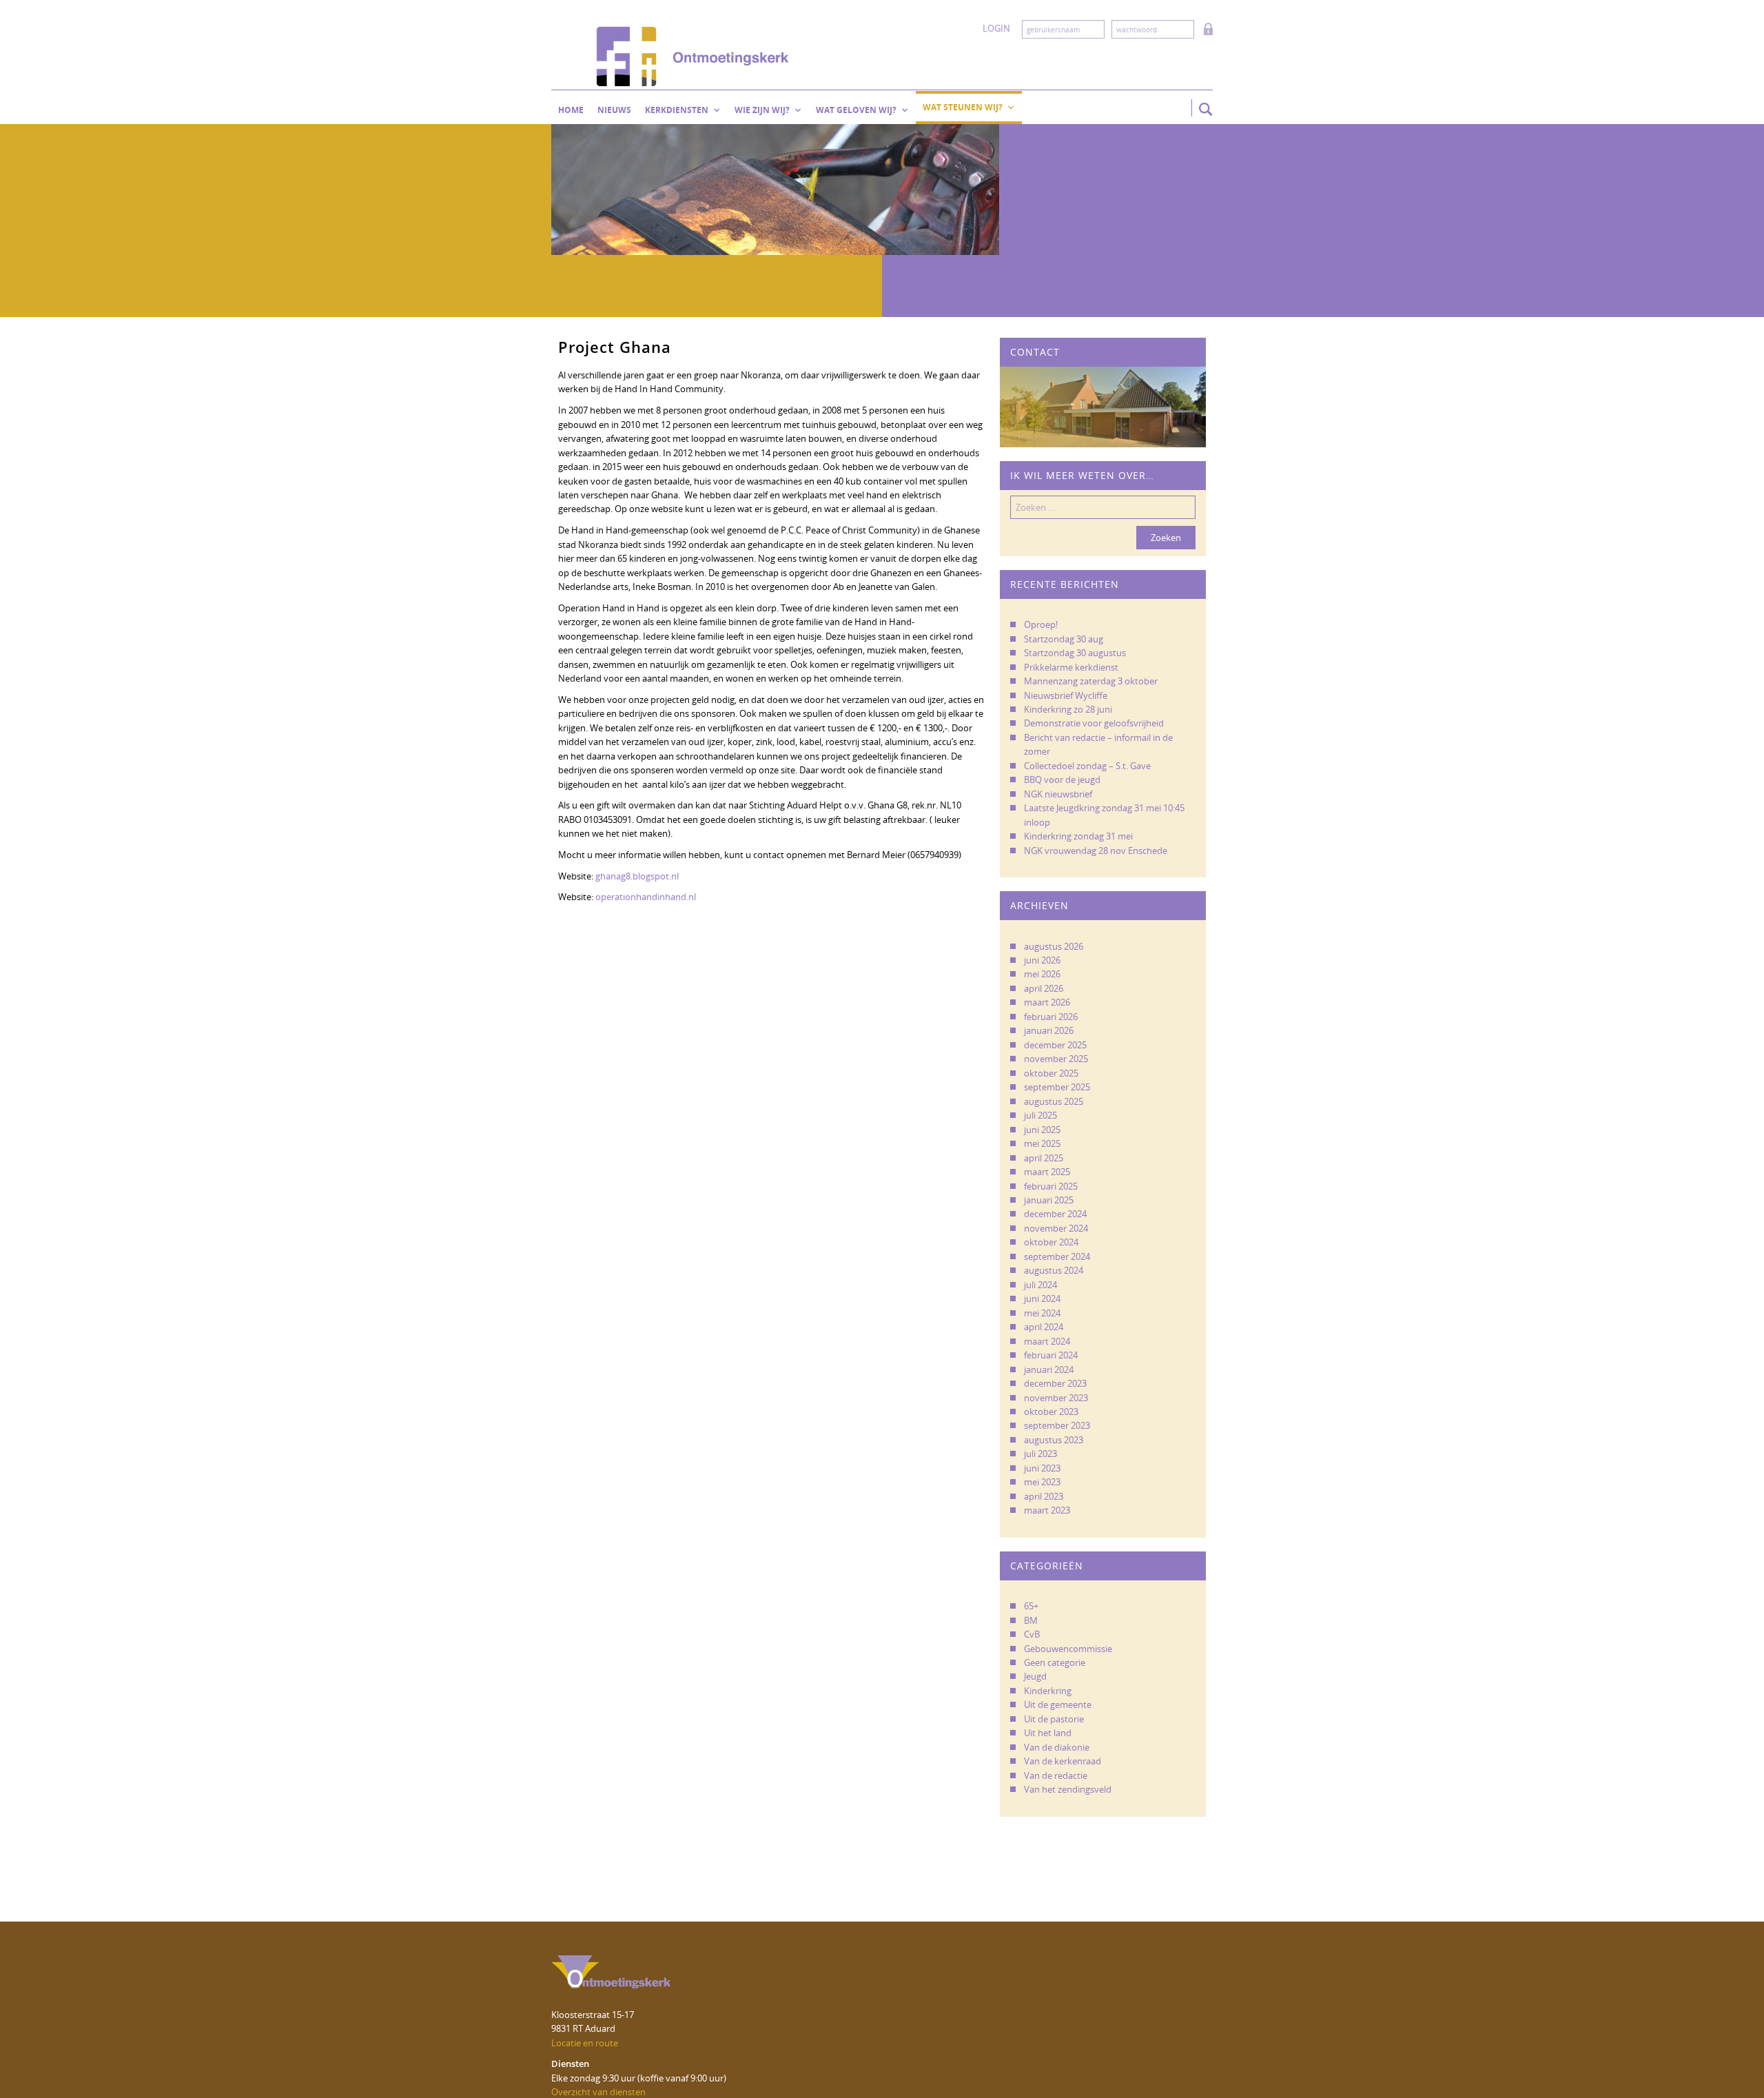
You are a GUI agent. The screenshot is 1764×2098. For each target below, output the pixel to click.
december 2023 (1055, 1383)
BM (1031, 1620)
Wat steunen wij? (963, 107)
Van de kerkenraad (1063, 1761)
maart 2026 (1047, 1002)
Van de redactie (1056, 1775)
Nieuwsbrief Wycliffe (1066, 695)
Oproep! (1041, 624)
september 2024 (1057, 1256)
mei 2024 (1042, 1313)
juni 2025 (1042, 1130)
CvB (1032, 1634)
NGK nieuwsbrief (1058, 794)
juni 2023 (1042, 1468)
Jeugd (1035, 1676)
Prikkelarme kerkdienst (1071, 667)
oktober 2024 (1051, 1242)
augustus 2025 (1054, 1101)
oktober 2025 (1051, 1073)
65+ (1031, 1606)
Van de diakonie (1057, 1747)
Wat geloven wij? (856, 110)
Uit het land (1048, 1733)
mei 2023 (1042, 1482)
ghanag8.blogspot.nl (637, 876)
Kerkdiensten (677, 110)
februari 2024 (1051, 1355)
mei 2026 (1042, 974)
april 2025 (1044, 1158)
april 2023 (1044, 1496)
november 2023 (1056, 1398)
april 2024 (1044, 1327)
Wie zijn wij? (762, 110)
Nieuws (614, 110)
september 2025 (1057, 1087)
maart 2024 (1047, 1341)
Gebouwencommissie (1068, 1649)
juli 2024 (1040, 1285)
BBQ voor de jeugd (1062, 780)
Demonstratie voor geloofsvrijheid (1094, 723)
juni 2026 (1042, 960)
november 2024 (1056, 1228)
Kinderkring (1048, 1691)
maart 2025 (1047, 1172)
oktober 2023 (1051, 1412)
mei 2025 (1042, 1143)
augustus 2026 (1054, 946)
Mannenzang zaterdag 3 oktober (1091, 681)
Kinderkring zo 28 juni (1068, 709)
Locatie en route (585, 2043)
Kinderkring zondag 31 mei (1078, 836)
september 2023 (1057, 1425)
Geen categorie (1055, 1662)
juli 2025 (1040, 1115)
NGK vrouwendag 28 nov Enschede (1096, 851)
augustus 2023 (1054, 1440)
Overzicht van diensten (598, 2092)
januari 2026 (1049, 1030)
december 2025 (1055, 1045)
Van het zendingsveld (1068, 1789)
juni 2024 (1042, 1298)
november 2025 (1056, 1059)
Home (571, 110)
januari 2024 (1049, 1369)
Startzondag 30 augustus (1075, 653)
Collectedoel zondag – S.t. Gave (1087, 766)
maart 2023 (1047, 1510)
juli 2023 (1040, 1454)
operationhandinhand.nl (646, 897)
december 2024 (1055, 1214)
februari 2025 (1051, 1186)
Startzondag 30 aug (1064, 639)
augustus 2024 (1054, 1270)
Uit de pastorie (1054, 1719)
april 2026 (1044, 988)
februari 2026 (1051, 1017)
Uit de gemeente (1058, 1704)
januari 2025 (1049, 1200)
